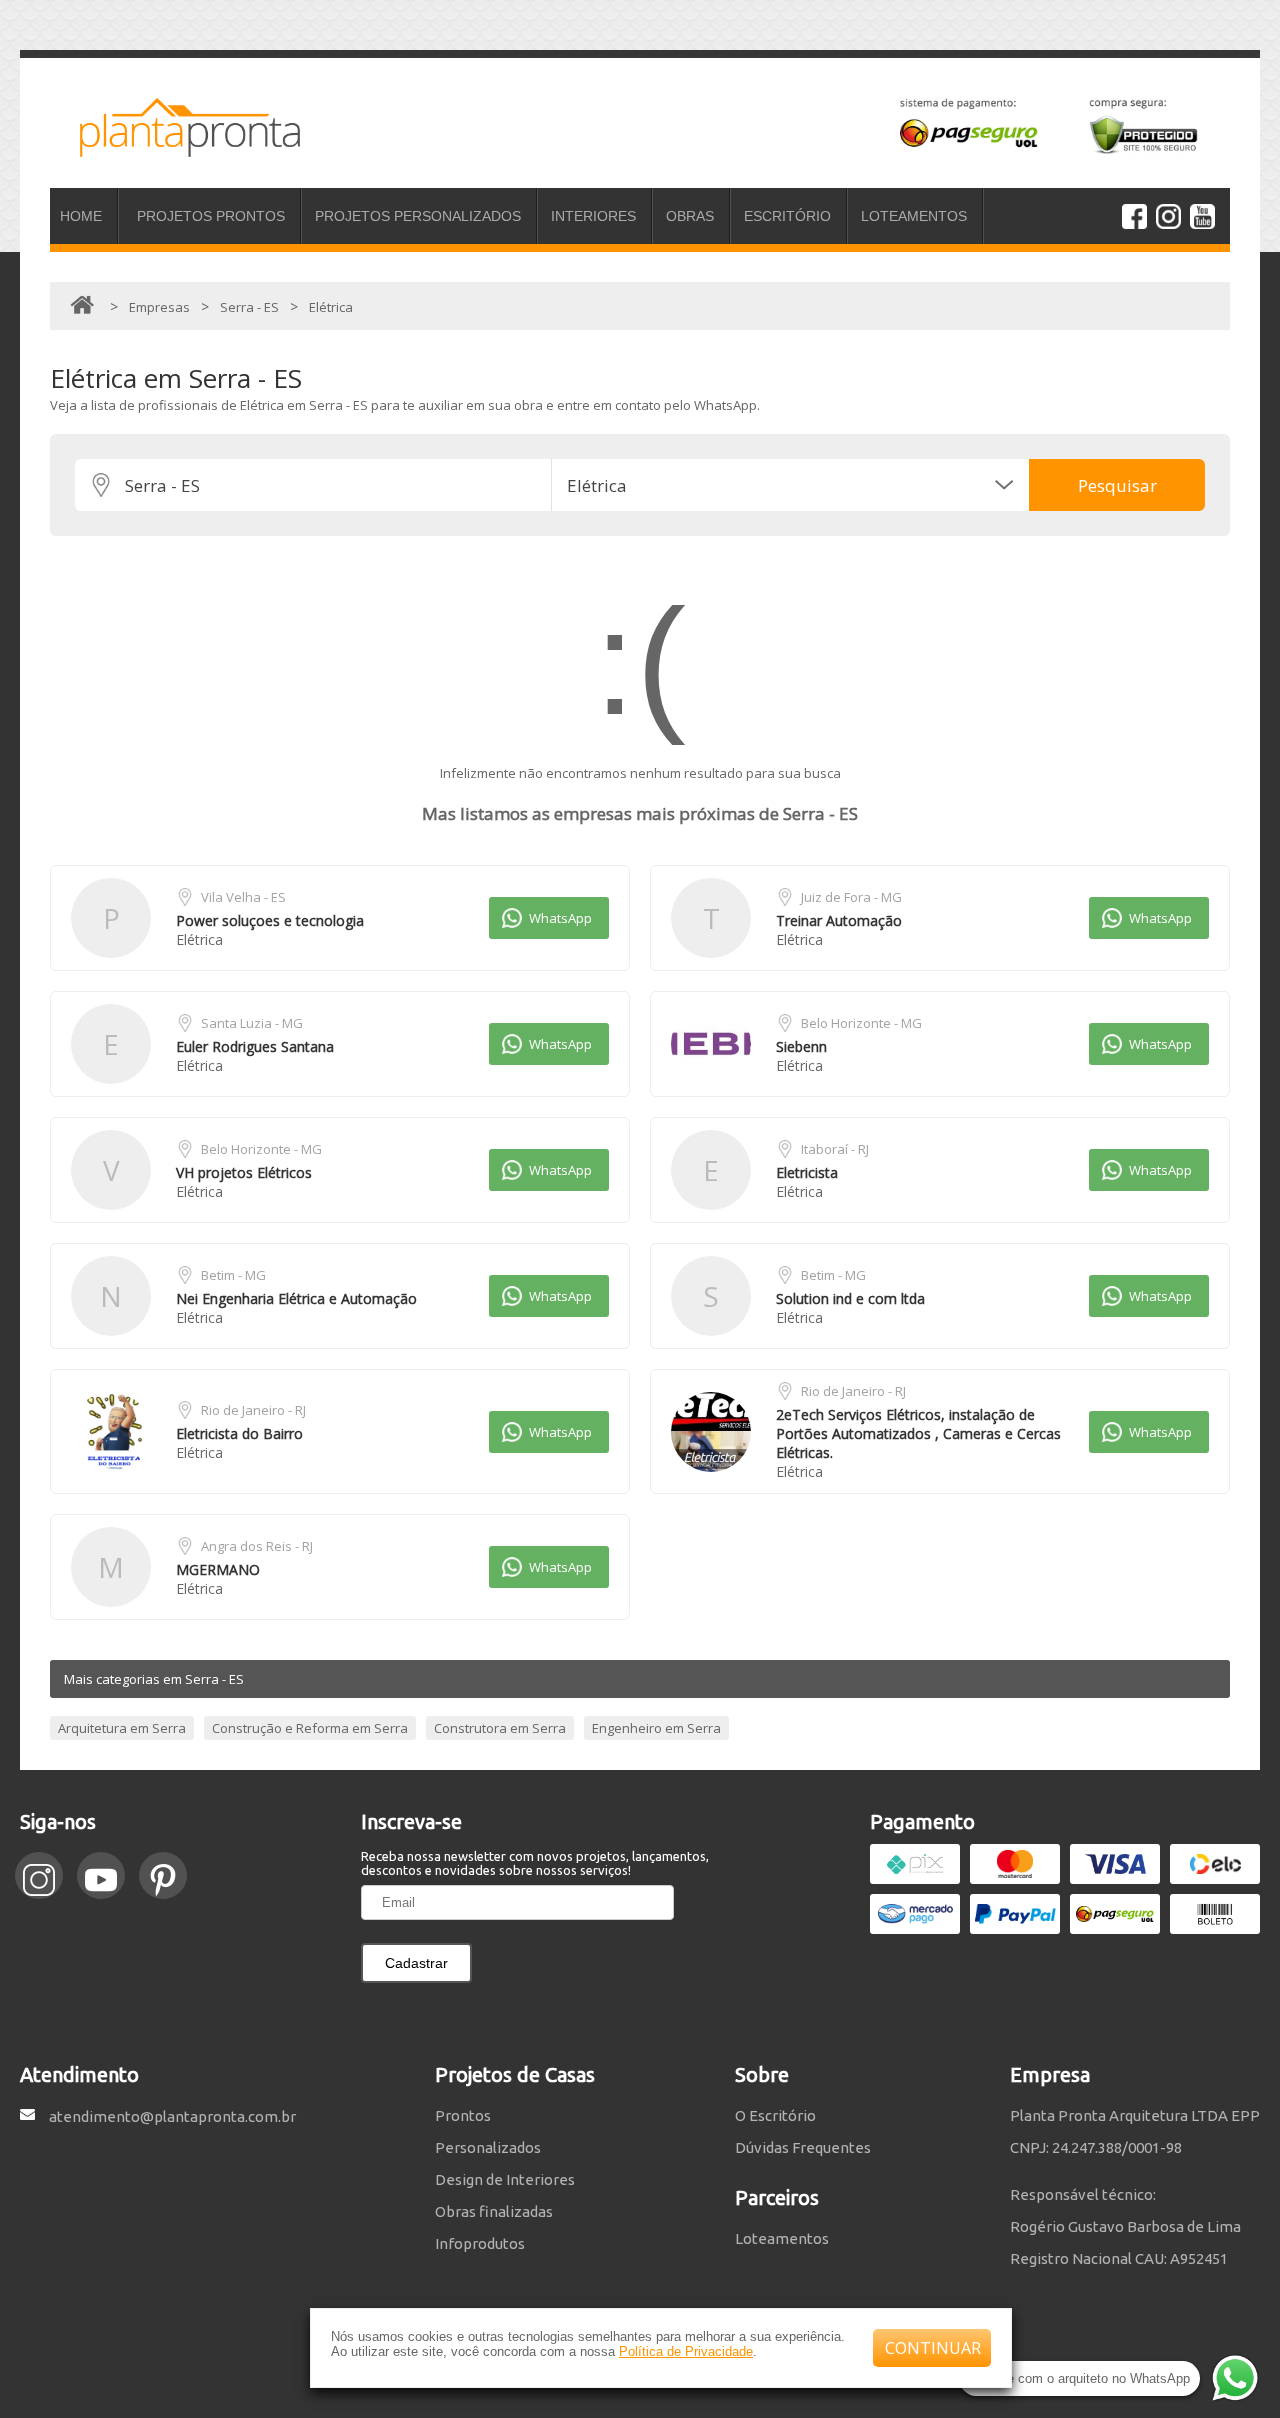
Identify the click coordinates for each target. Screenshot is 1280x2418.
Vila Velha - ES (243, 897)
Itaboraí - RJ (835, 1149)
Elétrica (199, 939)
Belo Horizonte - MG (861, 1023)
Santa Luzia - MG (252, 1023)
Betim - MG (233, 1275)
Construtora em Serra (500, 1728)
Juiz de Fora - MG (851, 897)
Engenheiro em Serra (656, 1728)
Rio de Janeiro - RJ (253, 1410)
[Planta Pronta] (175, 148)
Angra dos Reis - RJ (257, 1546)
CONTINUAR (933, 2348)
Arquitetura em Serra (122, 1728)
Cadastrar (416, 1963)
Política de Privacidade (686, 2351)
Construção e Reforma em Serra (310, 1728)
